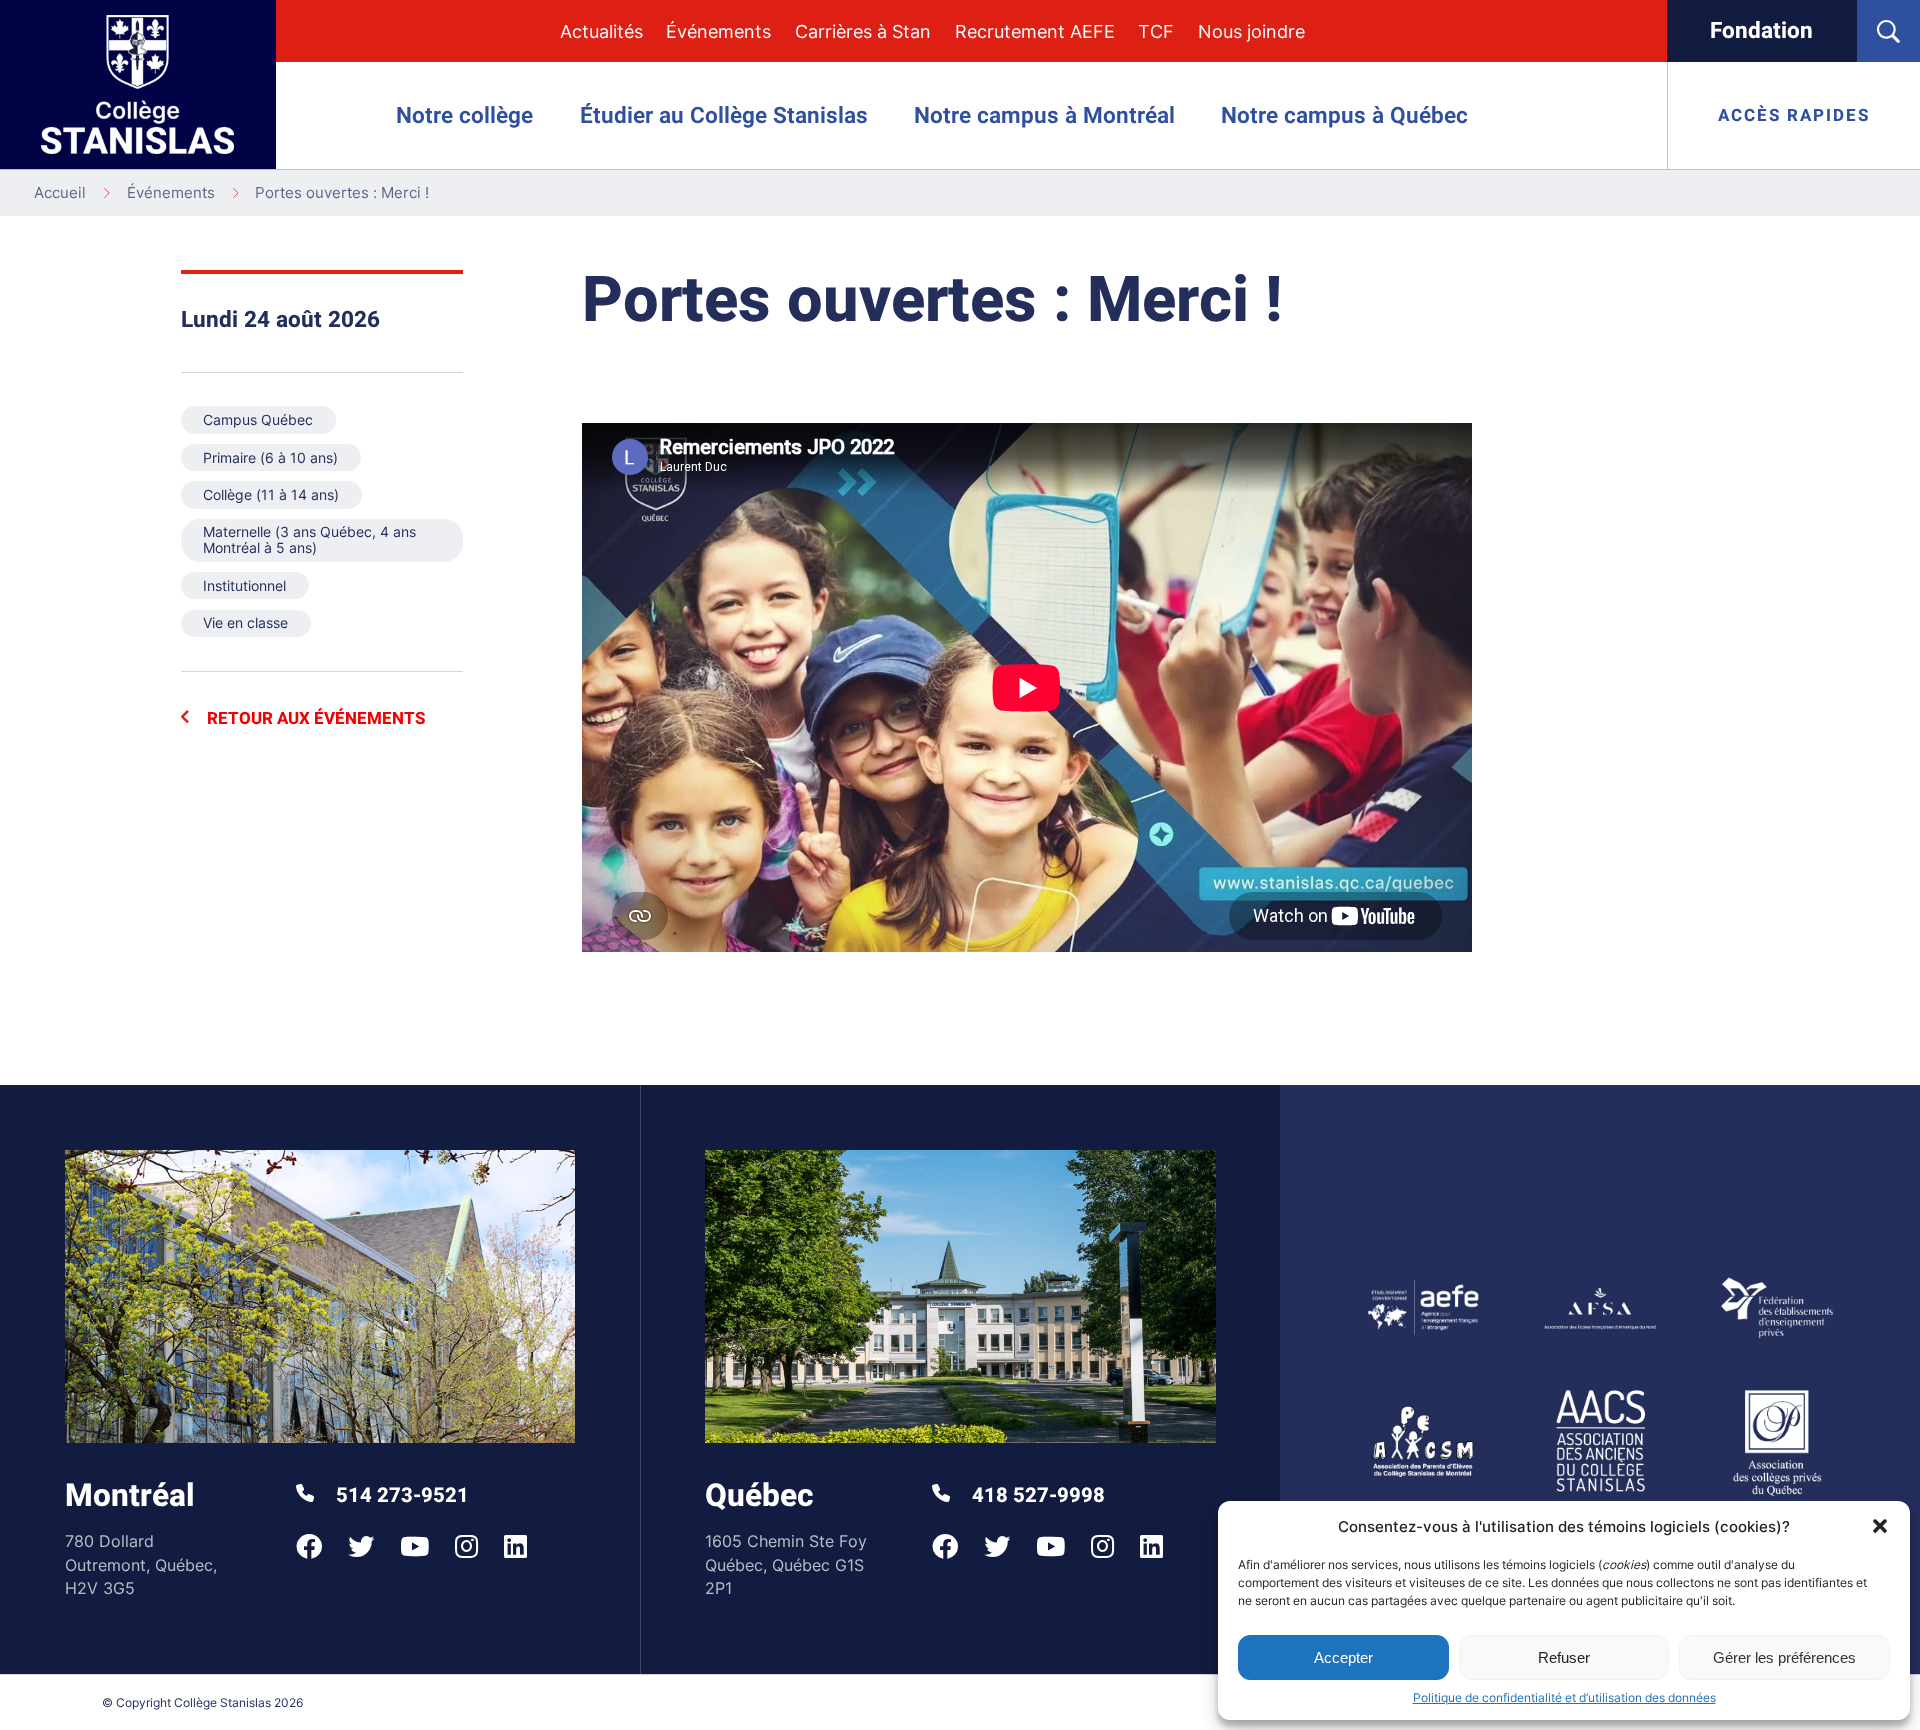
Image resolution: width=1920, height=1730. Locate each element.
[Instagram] (466, 1547)
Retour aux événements (314, 718)
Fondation (1761, 31)
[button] (1880, 1526)
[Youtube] (414, 1547)
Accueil (60, 193)
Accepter (1343, 1657)
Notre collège (464, 116)
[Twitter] (361, 1547)
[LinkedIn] (515, 1547)
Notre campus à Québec (1344, 116)
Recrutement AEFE (1035, 31)
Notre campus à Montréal (1044, 116)
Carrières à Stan (863, 31)
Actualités (601, 31)
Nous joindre (1251, 31)
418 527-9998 (1036, 1496)
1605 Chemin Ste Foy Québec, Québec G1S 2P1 (786, 1565)
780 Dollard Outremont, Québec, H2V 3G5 (141, 1565)
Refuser (1564, 1657)
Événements (718, 31)
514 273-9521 (400, 1496)
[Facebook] (309, 1547)
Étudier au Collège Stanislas (724, 116)
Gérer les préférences (1784, 1657)
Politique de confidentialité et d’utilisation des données (1564, 1697)
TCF (1156, 31)
